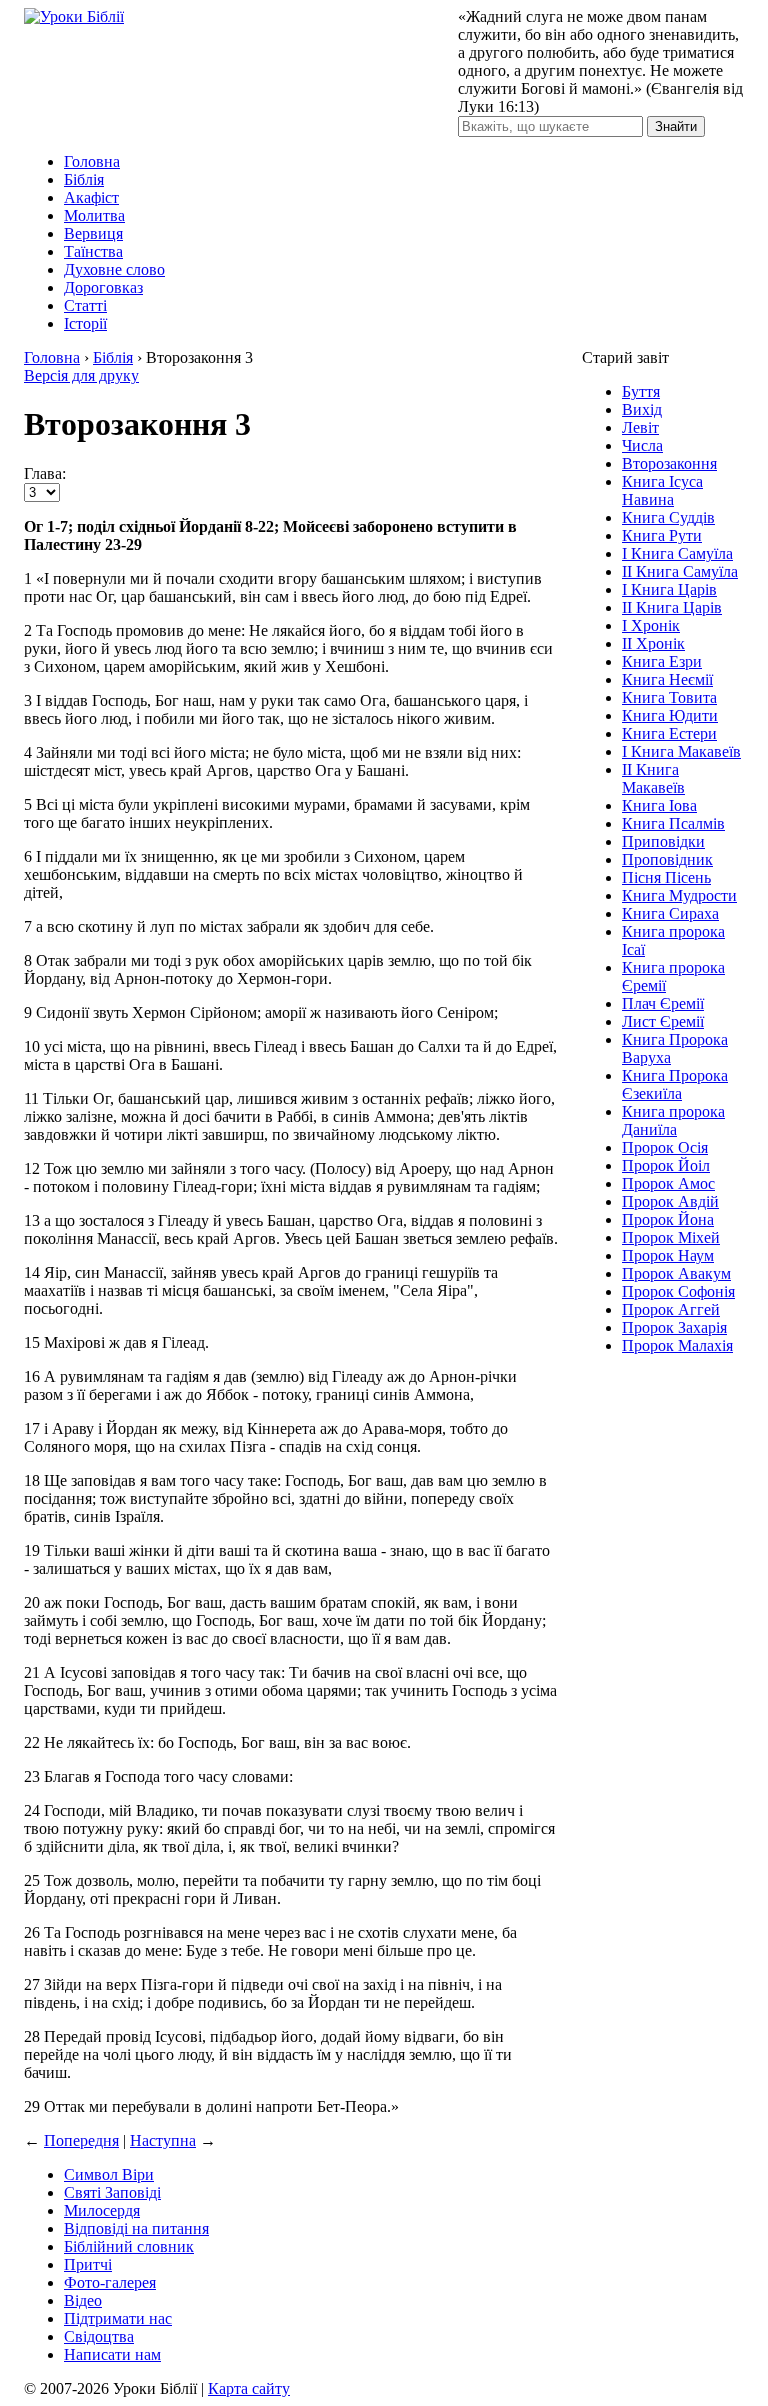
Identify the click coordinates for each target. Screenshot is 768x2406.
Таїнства (93, 251)
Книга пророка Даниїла (673, 1120)
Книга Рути (662, 535)
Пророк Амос (668, 1183)
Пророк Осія (665, 1147)
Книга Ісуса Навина (662, 490)
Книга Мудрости (679, 895)
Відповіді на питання (136, 2228)
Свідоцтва (99, 2336)
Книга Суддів (668, 517)
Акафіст (91, 197)
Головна (92, 161)
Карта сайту (249, 2388)
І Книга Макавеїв (681, 751)
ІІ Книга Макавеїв (653, 778)
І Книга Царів (669, 589)
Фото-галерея (110, 2282)
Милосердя (102, 2210)
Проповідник (667, 859)
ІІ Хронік (653, 643)
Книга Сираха (670, 913)
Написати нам (112, 2354)
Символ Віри (109, 2174)
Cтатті (85, 305)
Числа (642, 445)
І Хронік (651, 625)
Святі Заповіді (112, 2192)
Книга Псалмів (673, 823)
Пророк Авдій (670, 1201)
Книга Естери (669, 733)
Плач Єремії (663, 1003)
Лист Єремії (663, 1021)
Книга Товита (669, 697)
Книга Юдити (670, 715)
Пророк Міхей (671, 1237)
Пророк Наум (668, 1255)
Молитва (94, 215)
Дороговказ (103, 287)
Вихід (642, 409)
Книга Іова (659, 805)
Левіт (640, 427)
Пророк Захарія (674, 1327)
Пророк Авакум (676, 1273)
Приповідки (663, 841)
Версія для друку (81, 375)
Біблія (84, 179)
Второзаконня (669, 463)
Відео (83, 2300)
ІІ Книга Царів (672, 607)
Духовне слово (114, 269)
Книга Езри (662, 661)
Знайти (676, 126)
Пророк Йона (668, 1219)
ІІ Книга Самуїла (680, 571)
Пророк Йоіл (666, 1165)
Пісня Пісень (666, 877)
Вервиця (93, 233)
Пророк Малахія (677, 1345)
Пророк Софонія (678, 1291)
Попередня (81, 2140)
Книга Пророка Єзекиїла (675, 1084)
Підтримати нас (118, 2318)
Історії (85, 323)
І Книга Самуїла (677, 553)
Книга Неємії (667, 679)
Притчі (88, 2264)
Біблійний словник (129, 2246)
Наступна (163, 2140)
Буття (641, 391)
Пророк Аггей (671, 1309)
